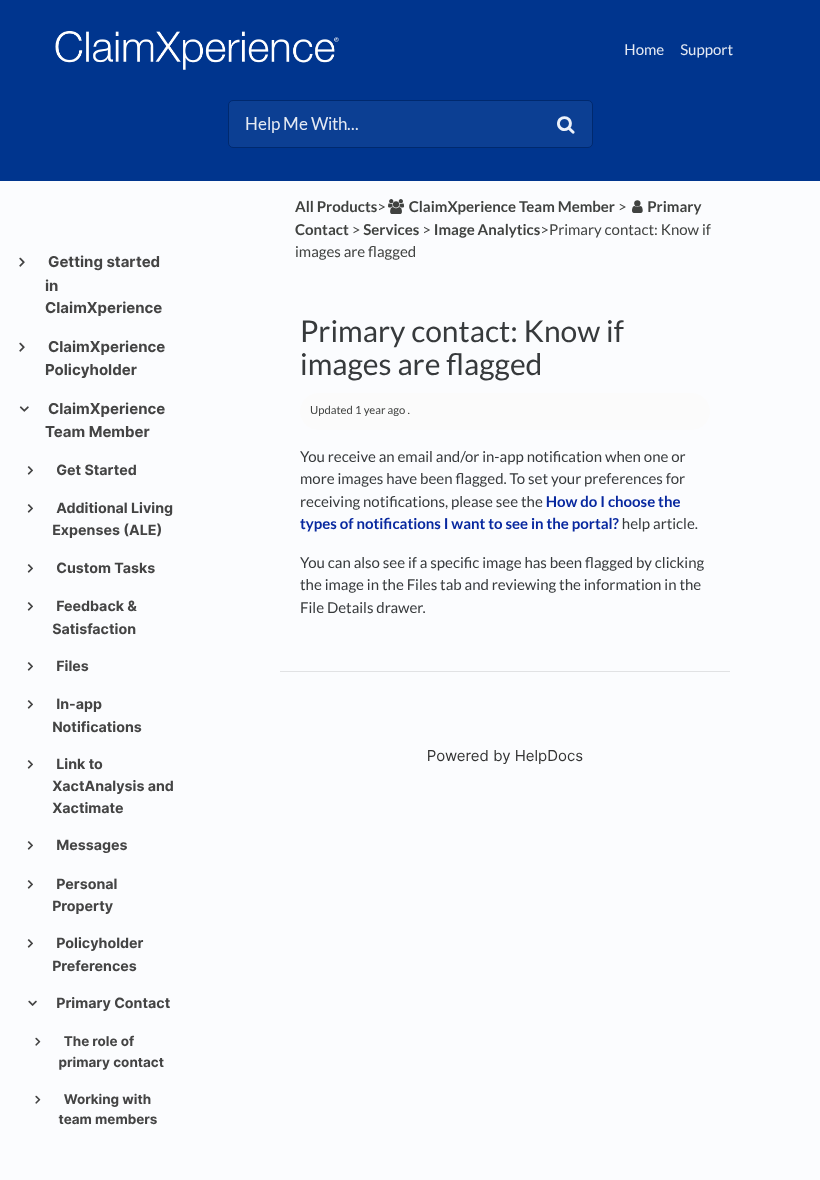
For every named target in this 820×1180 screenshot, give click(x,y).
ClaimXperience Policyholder (105, 358)
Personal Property (84, 895)
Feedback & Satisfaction (94, 617)
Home (644, 50)
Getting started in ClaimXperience (103, 284)
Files (71, 666)
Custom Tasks (104, 568)
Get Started (95, 470)
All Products (336, 207)
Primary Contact (111, 1003)
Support (706, 50)
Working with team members (108, 1110)
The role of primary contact (112, 1052)
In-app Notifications (97, 715)
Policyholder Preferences (97, 954)
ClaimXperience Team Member (105, 420)
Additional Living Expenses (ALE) (112, 519)
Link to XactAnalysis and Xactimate (113, 786)
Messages (90, 845)
